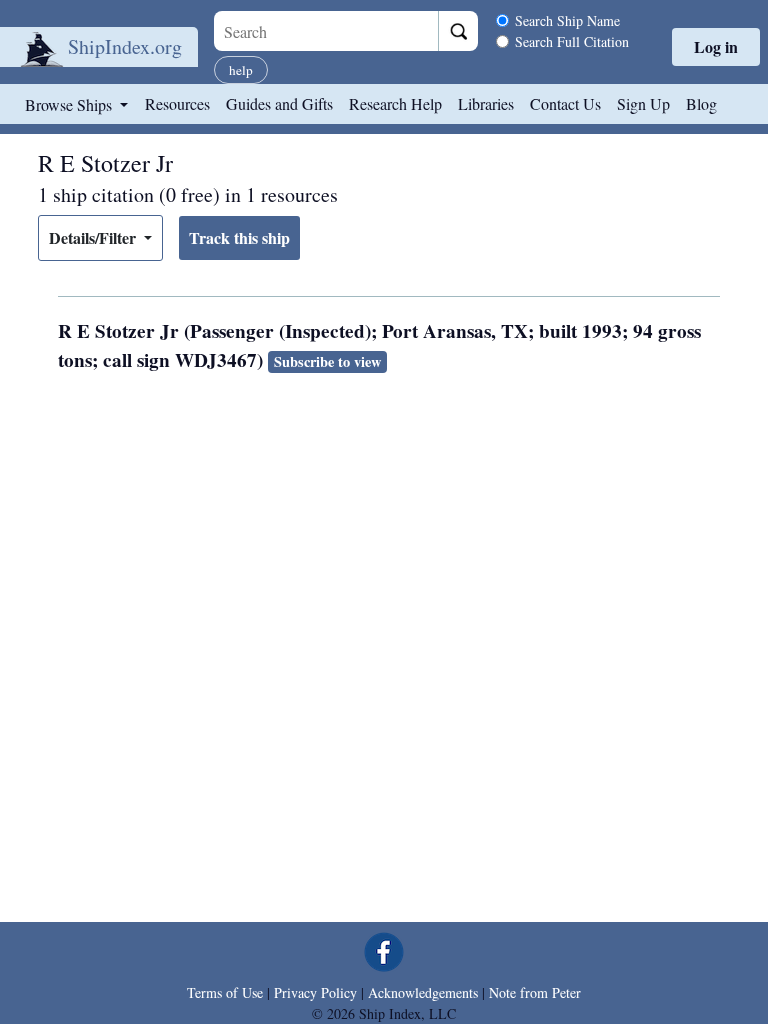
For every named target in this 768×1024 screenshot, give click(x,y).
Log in (716, 46)
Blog (701, 103)
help (241, 70)
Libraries (486, 103)
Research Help (395, 103)
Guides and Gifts (279, 103)
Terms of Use (225, 992)
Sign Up (643, 103)
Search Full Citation (572, 41)
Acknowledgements (423, 992)
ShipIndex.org (125, 46)
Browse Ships (70, 104)
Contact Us (565, 103)
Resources (177, 103)
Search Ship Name (567, 20)
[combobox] (326, 31)
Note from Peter (535, 992)
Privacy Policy (315, 992)
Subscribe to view (327, 361)
